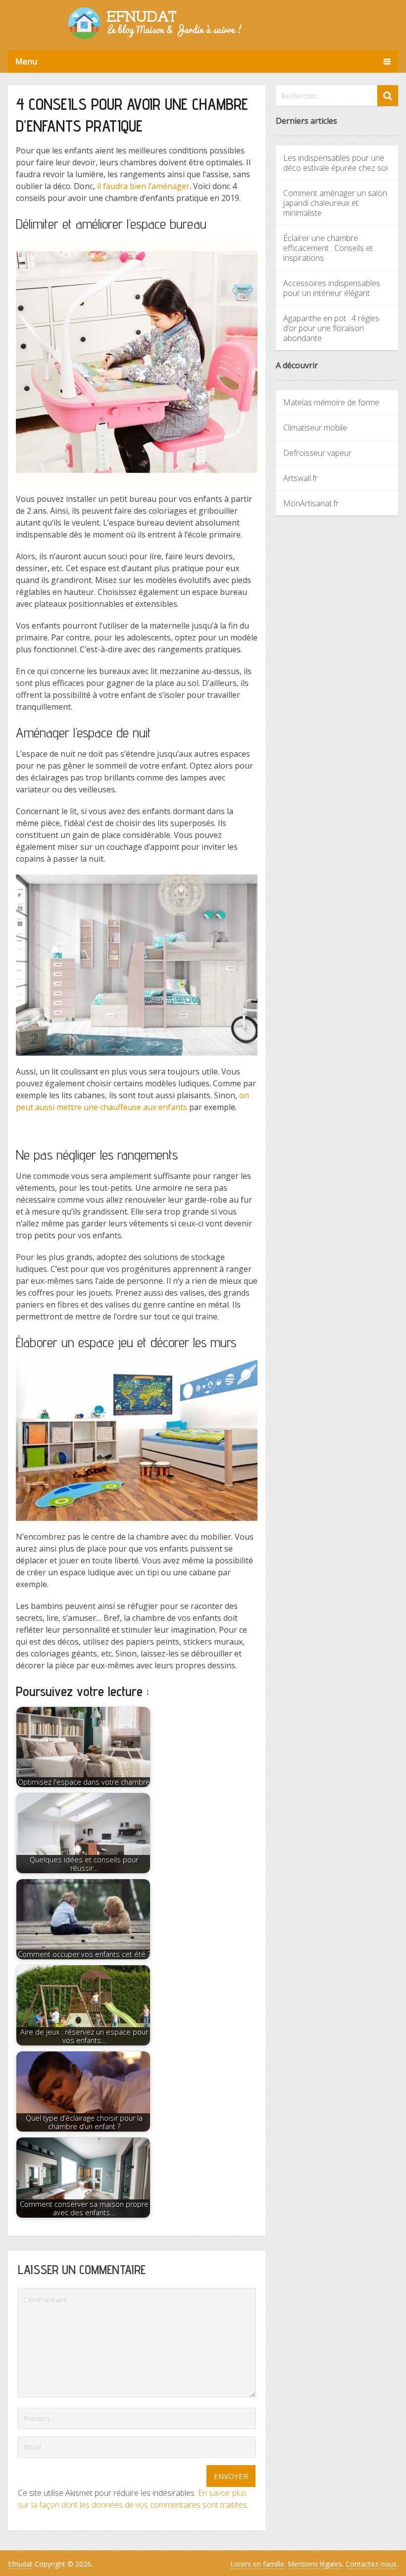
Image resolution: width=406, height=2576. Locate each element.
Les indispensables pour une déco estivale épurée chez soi (335, 163)
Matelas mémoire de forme (331, 402)
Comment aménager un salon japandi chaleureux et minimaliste (335, 203)
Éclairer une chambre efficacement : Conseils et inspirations (328, 248)
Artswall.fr (301, 478)
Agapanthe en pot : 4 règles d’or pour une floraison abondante (331, 328)
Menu (26, 61)
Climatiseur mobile (315, 428)
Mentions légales (315, 2564)
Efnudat (20, 2564)
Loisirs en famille (257, 2564)
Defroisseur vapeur (317, 453)
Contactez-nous (371, 2564)
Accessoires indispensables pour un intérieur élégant (332, 288)
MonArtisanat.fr (311, 503)
